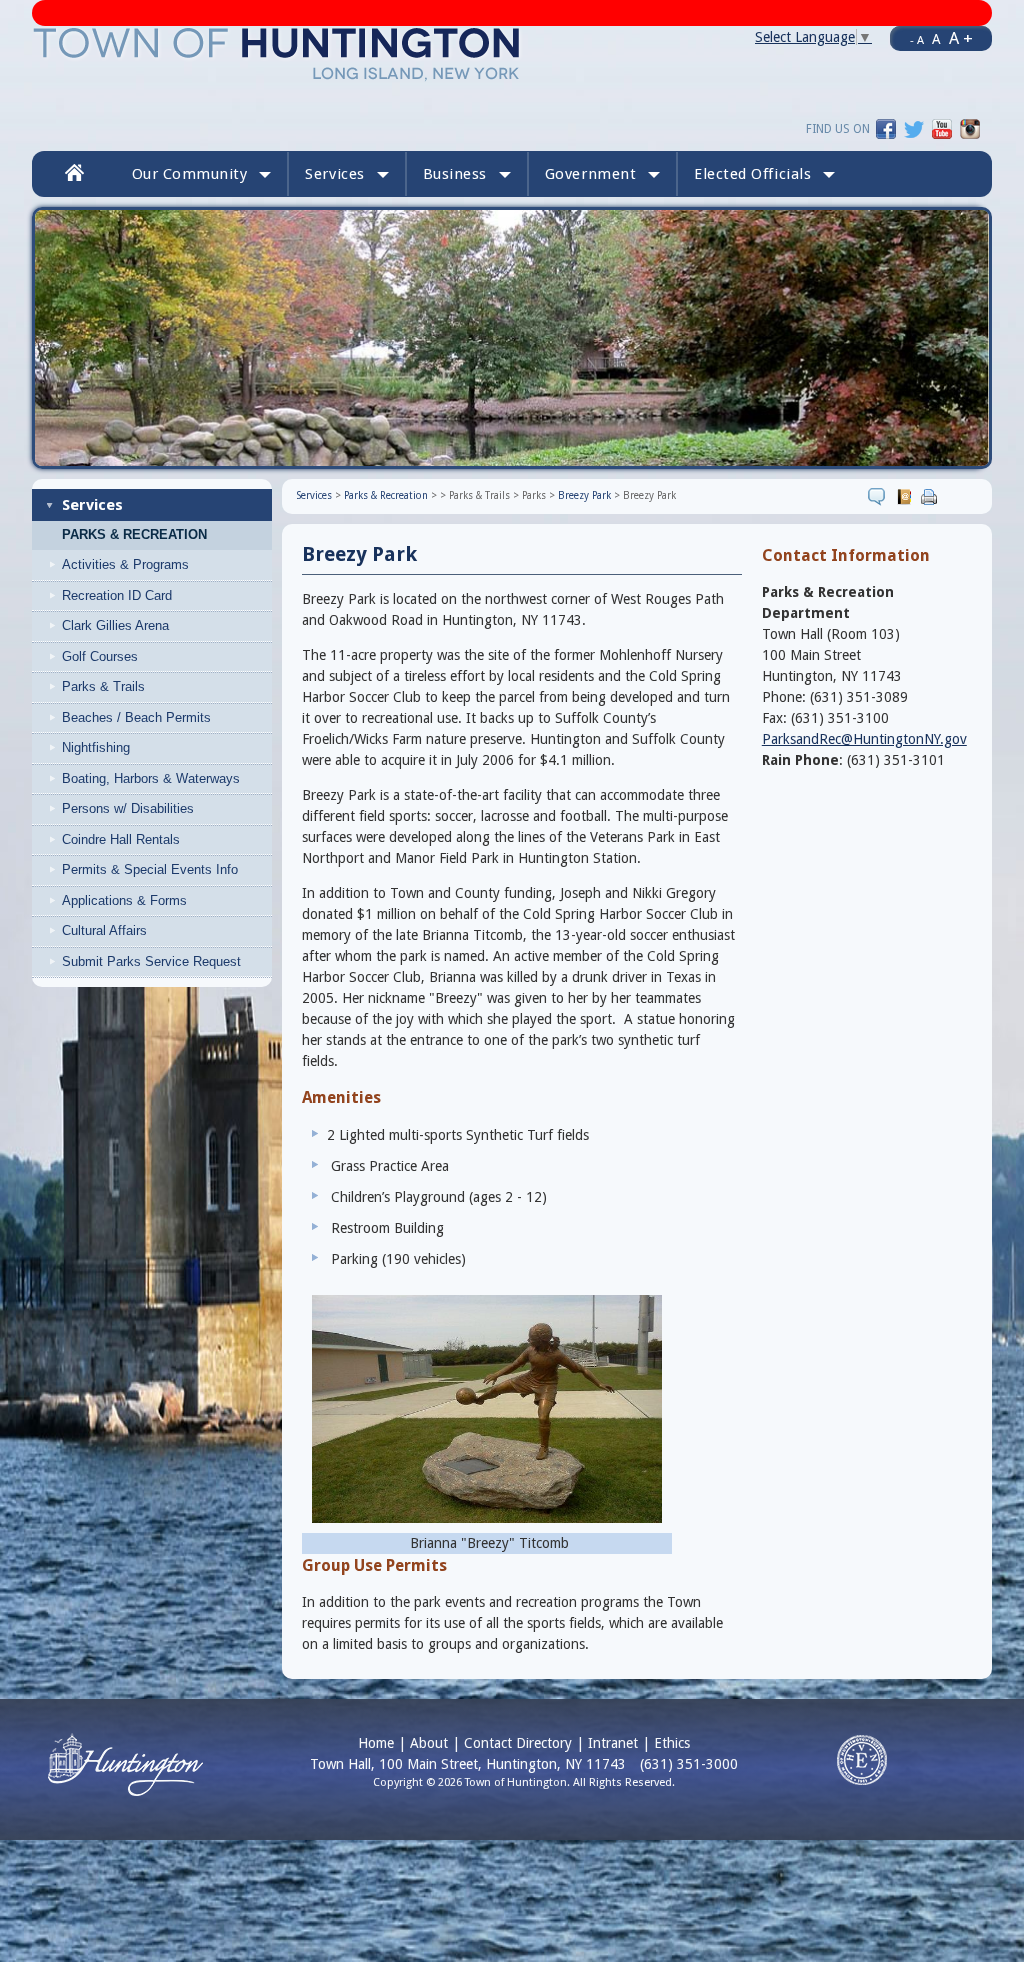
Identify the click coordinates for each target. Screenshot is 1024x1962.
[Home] (277, 53)
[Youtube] (942, 128)
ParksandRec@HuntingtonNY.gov (864, 739)
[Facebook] (886, 128)
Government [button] (590, 174)
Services (92, 505)
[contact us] (906, 496)
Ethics (672, 1743)
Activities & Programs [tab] (125, 564)
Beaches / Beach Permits (136, 717)
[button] (764, 174)
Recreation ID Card (117, 595)
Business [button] (455, 174)
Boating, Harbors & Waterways (151, 778)
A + (961, 38)
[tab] (168, 596)
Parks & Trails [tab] (103, 686)
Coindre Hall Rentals (121, 839)
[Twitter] (914, 128)
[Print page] (931, 496)
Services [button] (334, 174)
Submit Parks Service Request (151, 961)
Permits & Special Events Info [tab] (150, 869)
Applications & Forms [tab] (124, 900)
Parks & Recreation (134, 535)
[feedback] (879, 496)
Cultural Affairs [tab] (104, 930)
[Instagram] (970, 128)
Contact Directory (518, 1743)
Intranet (613, 1743)
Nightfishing (96, 747)
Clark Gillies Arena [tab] (115, 625)
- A (917, 40)
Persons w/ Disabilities (128, 808)
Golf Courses (100, 656)
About (429, 1743)
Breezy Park (584, 495)
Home (376, 1743)
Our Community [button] (190, 174)
